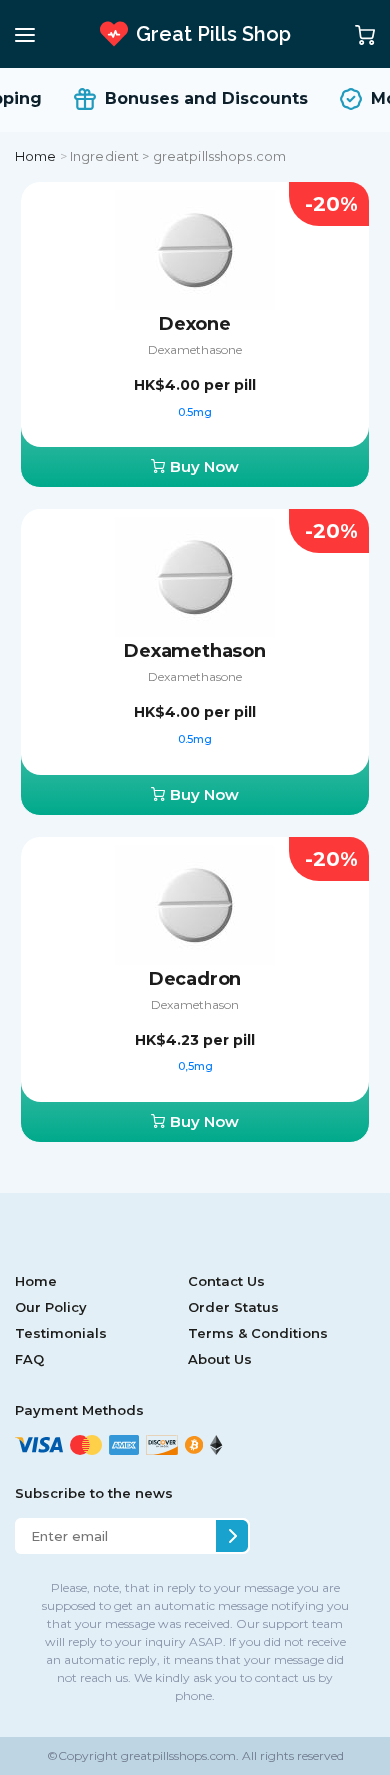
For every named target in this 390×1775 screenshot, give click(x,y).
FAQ (29, 1359)
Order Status (233, 1307)
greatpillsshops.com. (178, 1755)
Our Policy (51, 1307)
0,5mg (195, 1066)
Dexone (195, 324)
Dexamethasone (195, 349)
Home (36, 156)
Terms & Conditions (258, 1333)
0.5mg (195, 412)
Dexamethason (195, 651)
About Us (220, 1359)
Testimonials (61, 1333)
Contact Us (226, 1281)
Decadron (195, 979)
